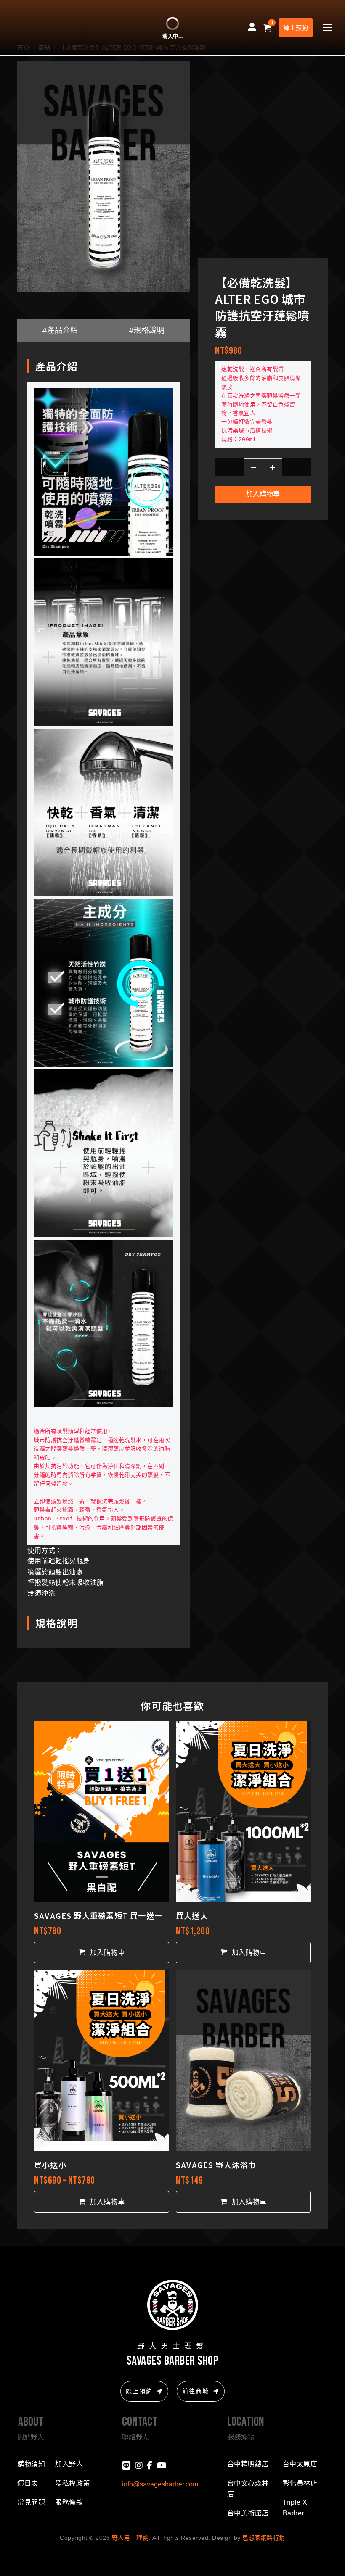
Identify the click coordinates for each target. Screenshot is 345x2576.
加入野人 (69, 2464)
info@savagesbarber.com (160, 2484)
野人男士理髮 (130, 2538)
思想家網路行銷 (264, 2538)
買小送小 (50, 2165)
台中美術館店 (248, 2513)
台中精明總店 (248, 2464)
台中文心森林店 (248, 2489)
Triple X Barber (295, 2508)
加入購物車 (263, 494)
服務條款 (69, 2502)
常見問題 (31, 2502)
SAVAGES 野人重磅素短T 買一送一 (98, 1915)
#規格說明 (147, 330)
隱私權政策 (73, 2483)
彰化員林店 (300, 2483)
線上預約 (296, 28)
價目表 (28, 2483)
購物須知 (31, 2464)
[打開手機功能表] (327, 28)
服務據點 (241, 2436)
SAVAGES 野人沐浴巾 (216, 2165)
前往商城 (196, 2391)
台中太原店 (300, 2464)
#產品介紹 (60, 330)
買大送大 (192, 1915)
